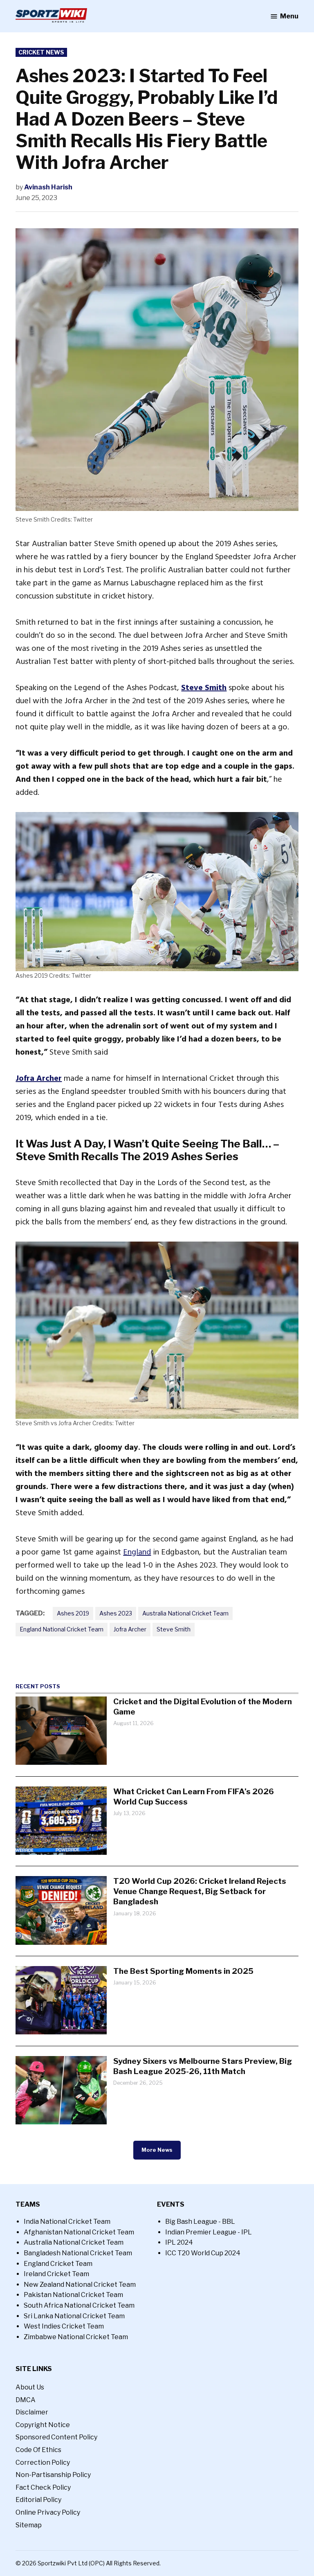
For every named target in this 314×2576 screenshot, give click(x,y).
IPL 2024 (179, 2242)
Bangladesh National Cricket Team (78, 2253)
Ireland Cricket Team (56, 2274)
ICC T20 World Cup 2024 (203, 2253)
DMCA (26, 2400)
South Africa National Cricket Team (79, 2305)
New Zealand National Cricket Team (80, 2285)
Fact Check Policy (43, 2487)
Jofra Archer (130, 1629)
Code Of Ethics (38, 2450)
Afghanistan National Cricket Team (79, 2232)
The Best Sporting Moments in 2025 (183, 1971)
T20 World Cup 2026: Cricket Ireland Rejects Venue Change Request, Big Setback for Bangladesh (200, 1891)
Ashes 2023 (116, 1613)
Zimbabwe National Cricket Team (76, 2337)
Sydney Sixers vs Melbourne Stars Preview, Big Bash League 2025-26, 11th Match (203, 2066)
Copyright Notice (43, 2425)
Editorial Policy (38, 2500)
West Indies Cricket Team (64, 2326)
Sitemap (29, 2525)
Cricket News (41, 52)
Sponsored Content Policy (56, 2437)
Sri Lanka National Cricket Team (74, 2316)
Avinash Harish (48, 187)
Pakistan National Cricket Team (73, 2295)
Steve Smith (174, 1629)
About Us (30, 2387)
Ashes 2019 (73, 1613)
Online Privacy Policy (48, 2512)
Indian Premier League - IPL (209, 2232)
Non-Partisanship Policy (53, 2475)
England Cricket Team (58, 2264)
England (137, 1552)
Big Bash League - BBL (200, 2222)
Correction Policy (43, 2462)
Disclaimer (32, 2412)
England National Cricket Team (62, 1629)
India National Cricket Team (67, 2222)
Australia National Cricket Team (185, 1613)
